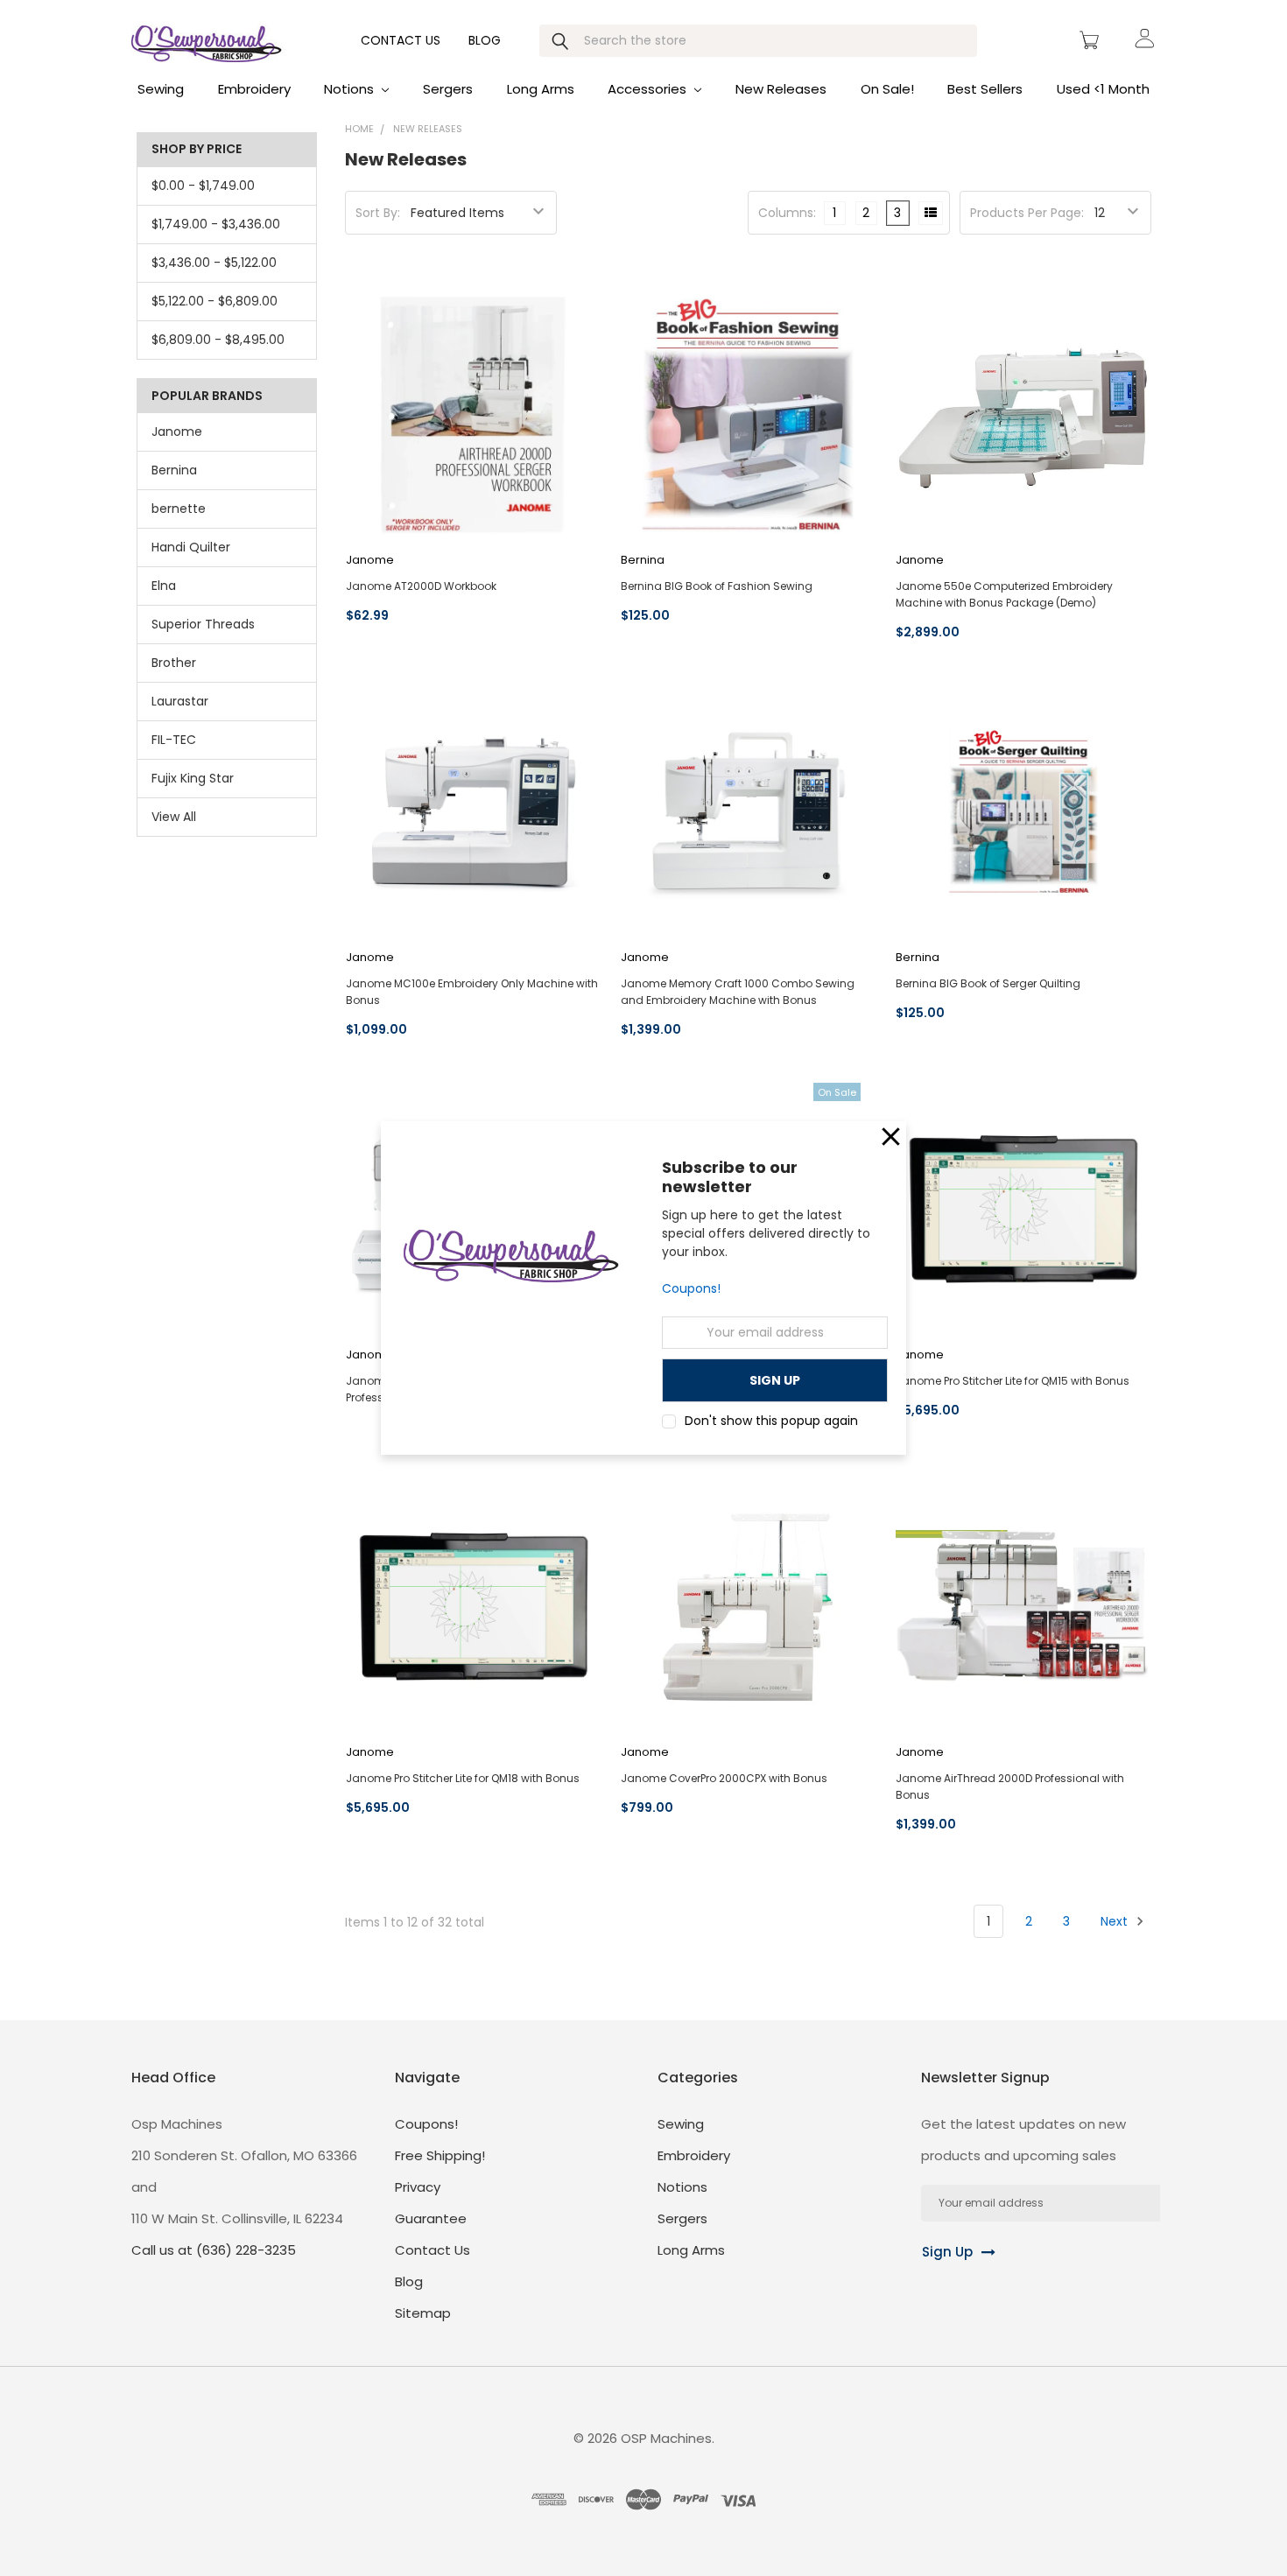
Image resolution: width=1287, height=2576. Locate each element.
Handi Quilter (191, 547)
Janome (177, 432)
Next (1116, 1921)
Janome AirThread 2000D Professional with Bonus (1010, 1786)
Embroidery (254, 89)
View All (174, 817)
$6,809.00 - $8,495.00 (218, 340)
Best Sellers (985, 89)
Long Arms (541, 89)
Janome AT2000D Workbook (421, 586)
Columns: (787, 213)
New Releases (781, 89)
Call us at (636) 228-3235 (214, 2250)
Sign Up (947, 2252)
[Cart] (1092, 40)
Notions (351, 89)
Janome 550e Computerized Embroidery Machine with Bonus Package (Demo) (1004, 594)
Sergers (448, 89)
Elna (164, 586)
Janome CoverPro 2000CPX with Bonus (724, 1778)
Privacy (418, 2187)
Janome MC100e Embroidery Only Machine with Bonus (472, 992)
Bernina (174, 470)
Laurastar (180, 701)
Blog (485, 40)
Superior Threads (203, 624)
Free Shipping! (440, 2155)
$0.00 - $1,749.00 (203, 186)
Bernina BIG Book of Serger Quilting (988, 983)
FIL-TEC (174, 740)
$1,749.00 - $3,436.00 (216, 224)
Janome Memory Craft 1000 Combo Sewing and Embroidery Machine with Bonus (738, 992)
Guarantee (431, 2218)
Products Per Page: (1027, 213)
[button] (891, 1137)
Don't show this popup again (771, 1421)
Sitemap (423, 2313)
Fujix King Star (193, 778)
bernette (179, 509)
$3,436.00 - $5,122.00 (214, 263)
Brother (174, 663)
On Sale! (887, 89)
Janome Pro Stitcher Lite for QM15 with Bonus (1013, 1381)
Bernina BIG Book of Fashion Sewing (717, 586)
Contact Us (401, 40)
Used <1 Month (1103, 89)
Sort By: (378, 213)
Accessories (649, 89)
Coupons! (691, 1289)
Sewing (161, 89)
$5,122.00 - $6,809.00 (214, 301)
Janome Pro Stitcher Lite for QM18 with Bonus (463, 1778)
